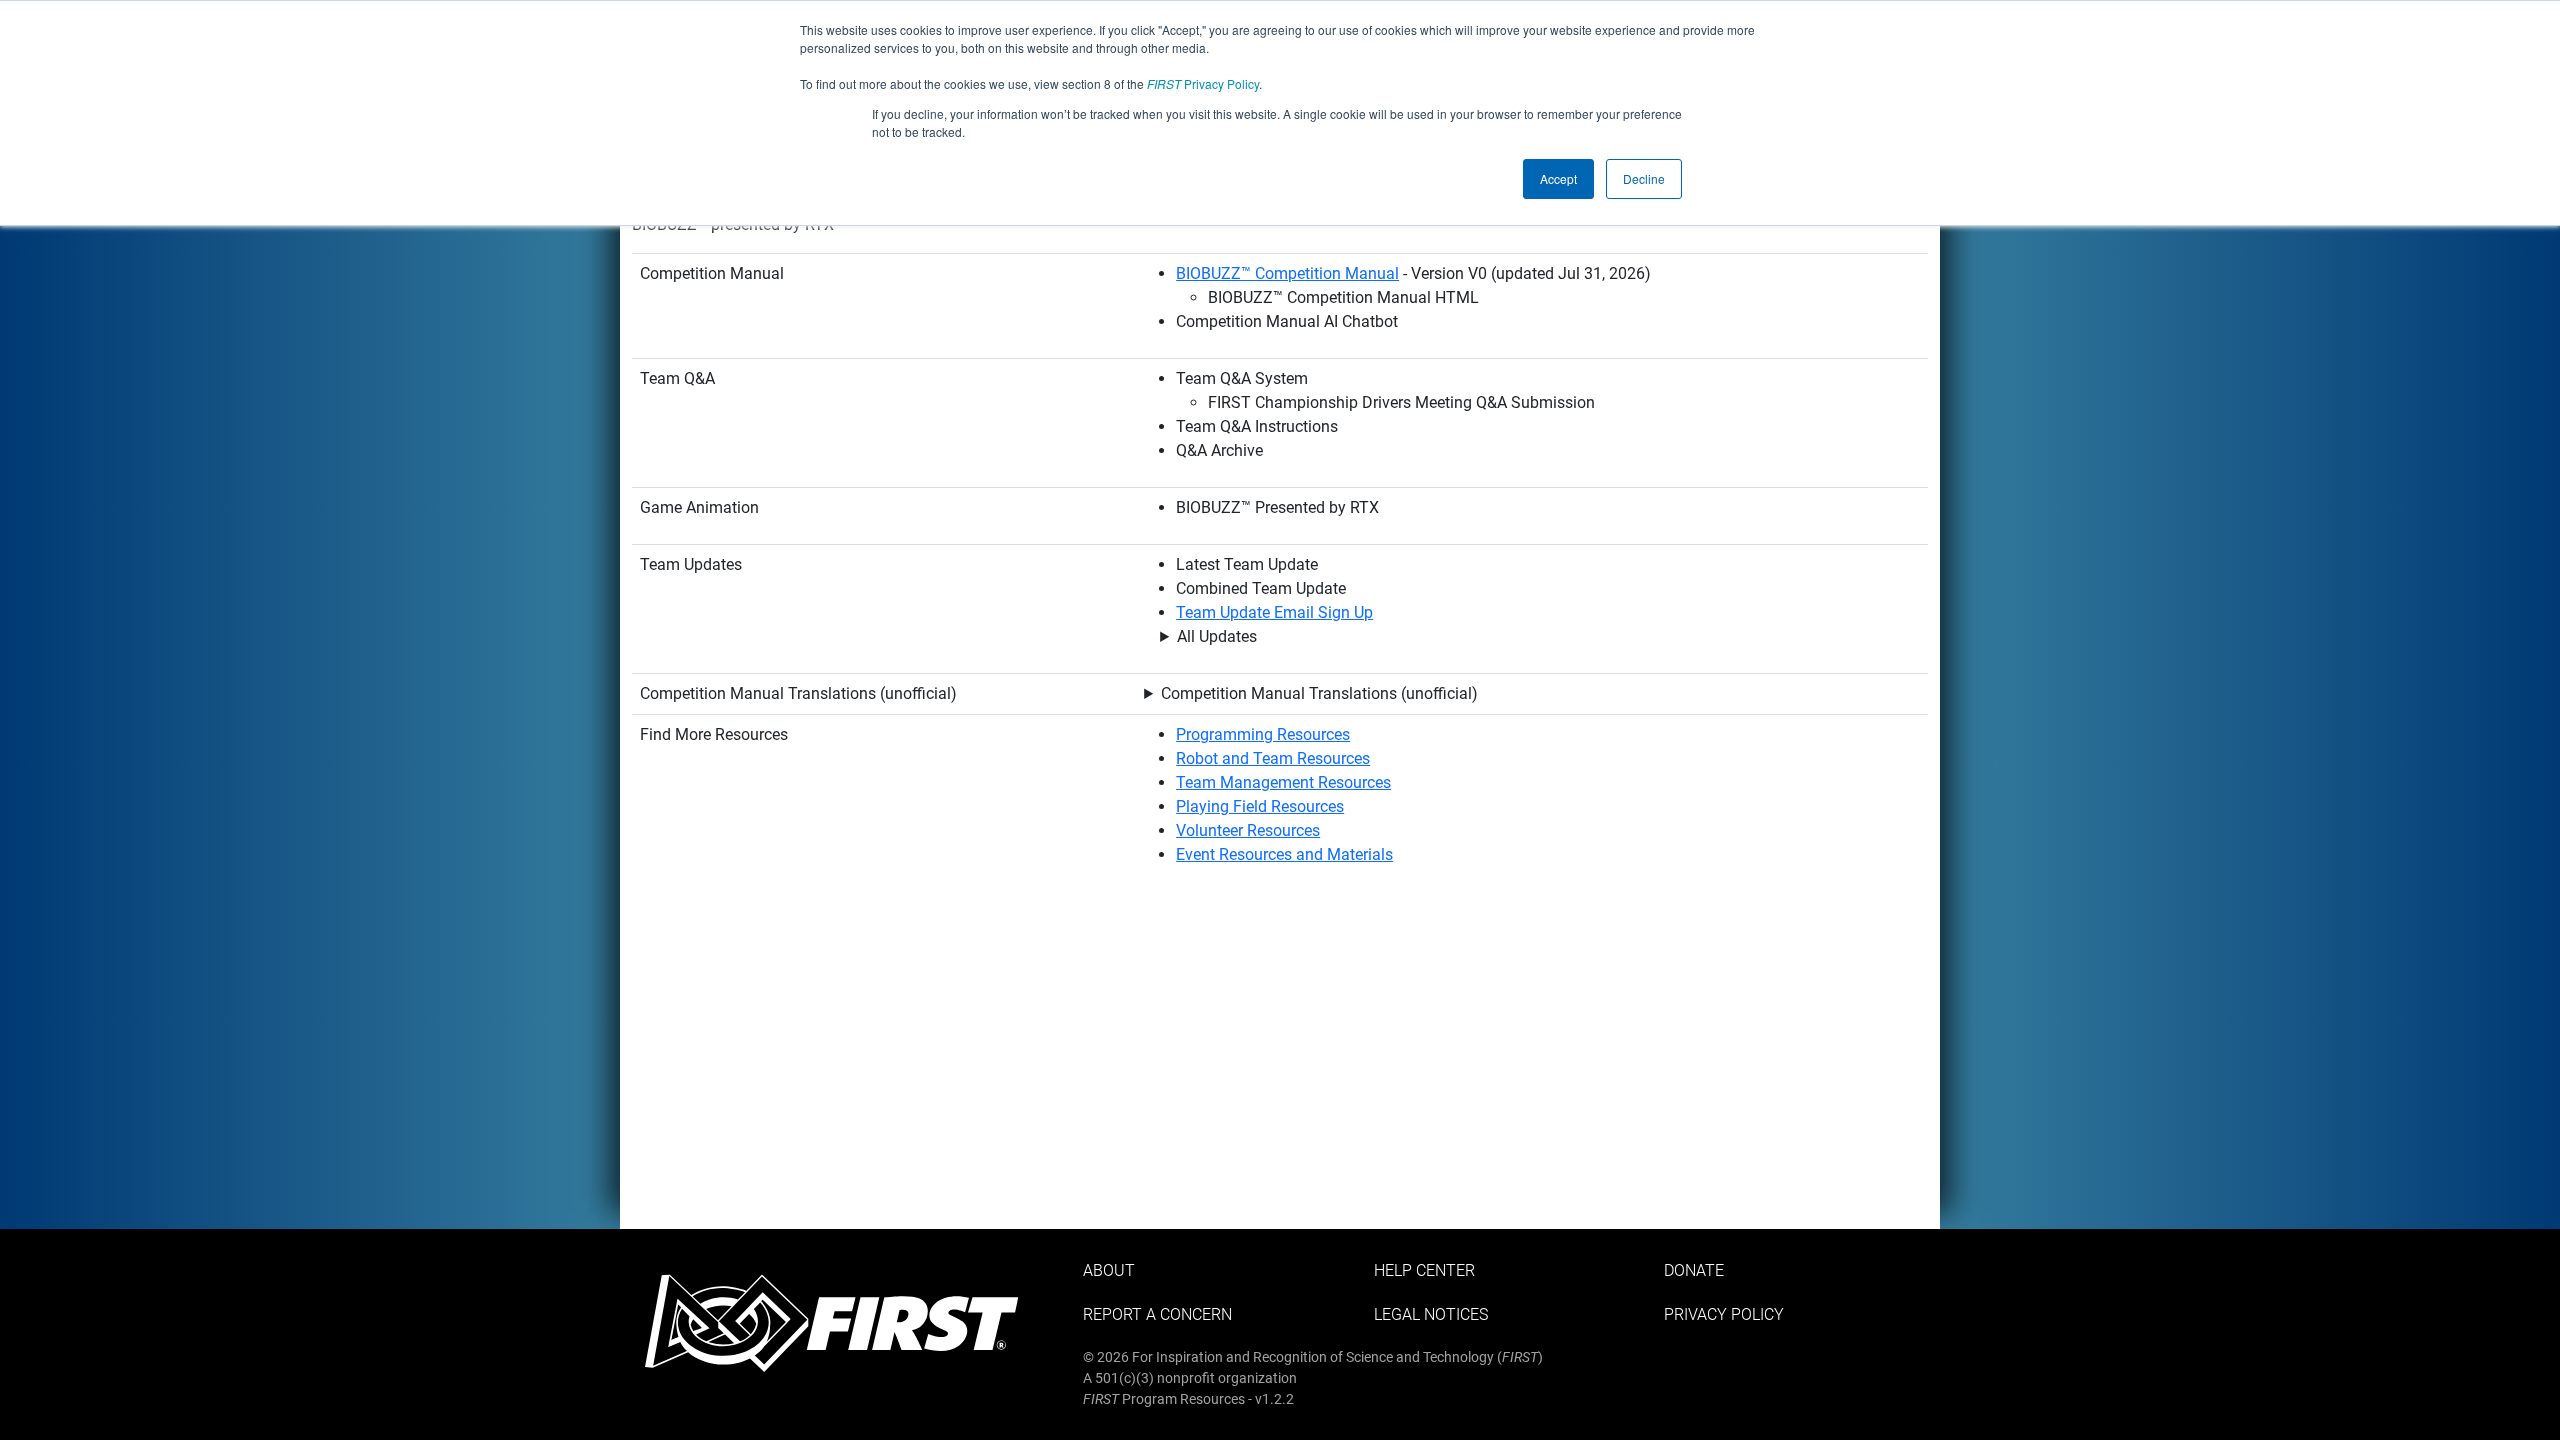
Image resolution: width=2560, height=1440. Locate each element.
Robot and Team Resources (1273, 758)
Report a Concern (1157, 1314)
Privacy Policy (1203, 83)
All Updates (1217, 636)
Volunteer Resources (1248, 830)
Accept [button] (1558, 178)
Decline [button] (1644, 178)
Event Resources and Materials (1284, 854)
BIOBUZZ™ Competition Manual (1287, 273)
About (1109, 1270)
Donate (1694, 1270)
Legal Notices (1431, 1314)
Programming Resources (1263, 734)
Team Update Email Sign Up (1274, 612)
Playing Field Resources (1260, 806)
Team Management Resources (1283, 782)
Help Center (1424, 1270)
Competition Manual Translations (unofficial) (1319, 693)
